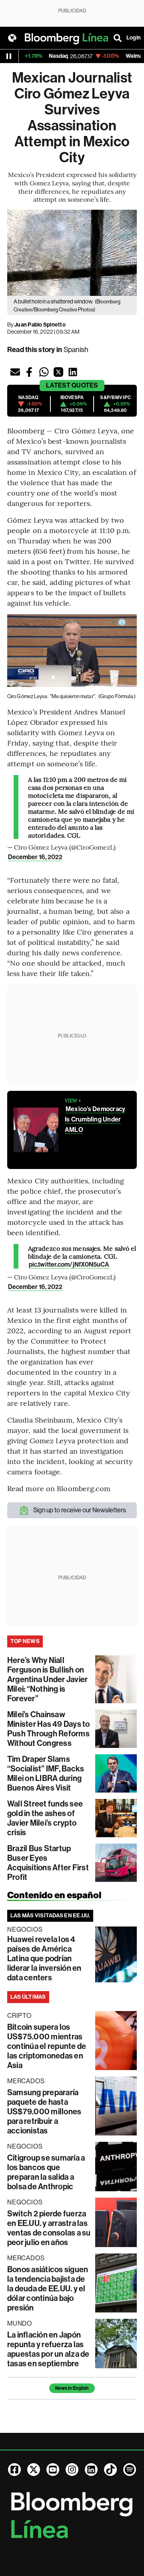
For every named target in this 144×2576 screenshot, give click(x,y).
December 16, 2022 (35, 857)
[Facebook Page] (14, 2470)
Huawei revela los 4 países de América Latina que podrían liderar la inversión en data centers (44, 1958)
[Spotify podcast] (130, 2470)
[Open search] (118, 38)
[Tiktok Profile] (110, 2470)
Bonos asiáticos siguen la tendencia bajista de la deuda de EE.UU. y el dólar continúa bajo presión (48, 2289)
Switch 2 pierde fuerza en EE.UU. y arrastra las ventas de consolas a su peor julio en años (49, 2228)
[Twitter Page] (34, 2470)
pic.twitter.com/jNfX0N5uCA (69, 1264)
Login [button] (134, 38)
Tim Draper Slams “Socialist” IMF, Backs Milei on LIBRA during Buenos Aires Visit (46, 1773)
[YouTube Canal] (53, 2470)
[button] (15, 372)
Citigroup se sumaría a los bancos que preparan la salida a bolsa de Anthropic (46, 2172)
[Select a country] (12, 38)
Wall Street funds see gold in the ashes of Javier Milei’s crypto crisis (45, 1818)
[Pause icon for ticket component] (9, 56)
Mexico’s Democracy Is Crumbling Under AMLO (95, 1119)
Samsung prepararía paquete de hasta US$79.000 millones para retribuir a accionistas (44, 2112)
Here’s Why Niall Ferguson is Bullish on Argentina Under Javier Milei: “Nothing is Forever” (47, 1679)
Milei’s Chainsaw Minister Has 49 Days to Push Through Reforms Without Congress (49, 1729)
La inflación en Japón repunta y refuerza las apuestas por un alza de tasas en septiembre (48, 2349)
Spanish (76, 350)
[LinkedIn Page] (91, 2470)
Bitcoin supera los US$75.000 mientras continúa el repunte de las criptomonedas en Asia (47, 2046)
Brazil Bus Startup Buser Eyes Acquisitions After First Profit (48, 1863)
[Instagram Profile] (72, 2470)
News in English (72, 2388)
